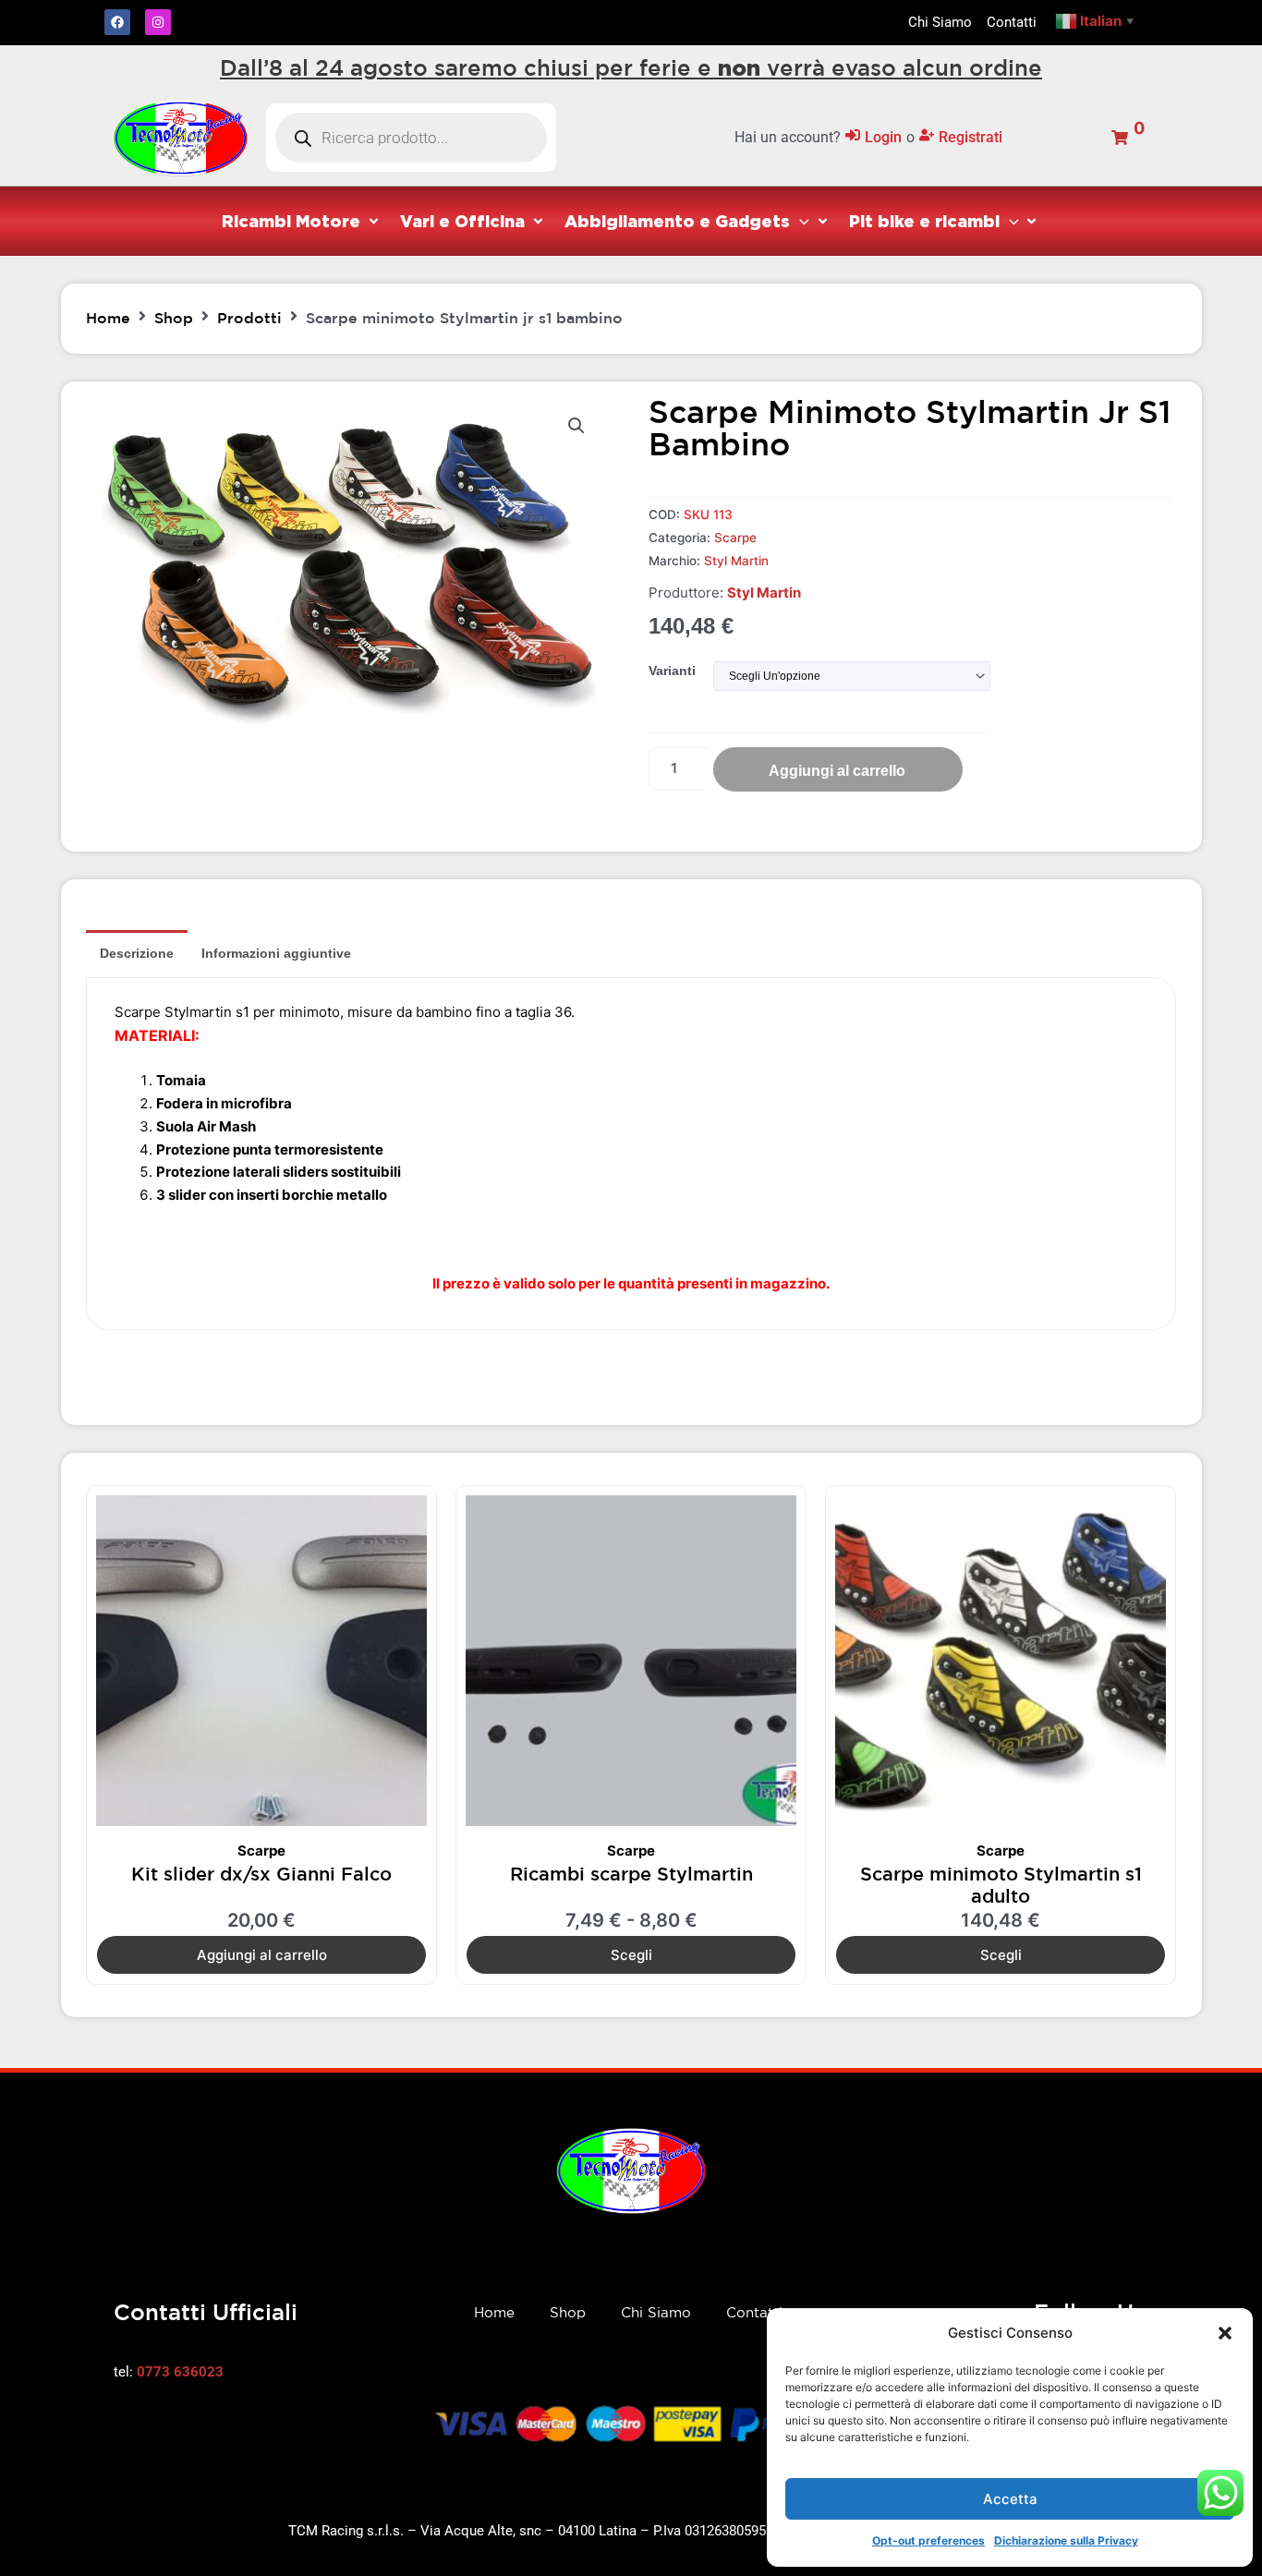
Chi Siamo (656, 2312)
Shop (174, 318)
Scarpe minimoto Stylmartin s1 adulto (1001, 1885)
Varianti (672, 671)
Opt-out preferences (928, 2540)
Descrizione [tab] (137, 953)
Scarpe (735, 538)
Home (108, 318)
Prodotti (249, 318)
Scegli (631, 1955)
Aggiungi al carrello (837, 771)
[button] (1225, 2333)
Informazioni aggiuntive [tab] (276, 953)
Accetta (1010, 2499)
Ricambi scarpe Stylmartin (631, 1874)
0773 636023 (180, 2372)
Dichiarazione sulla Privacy (1066, 2540)
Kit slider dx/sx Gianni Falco (261, 1874)
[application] (800, 221)
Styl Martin (736, 561)
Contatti (754, 2312)
